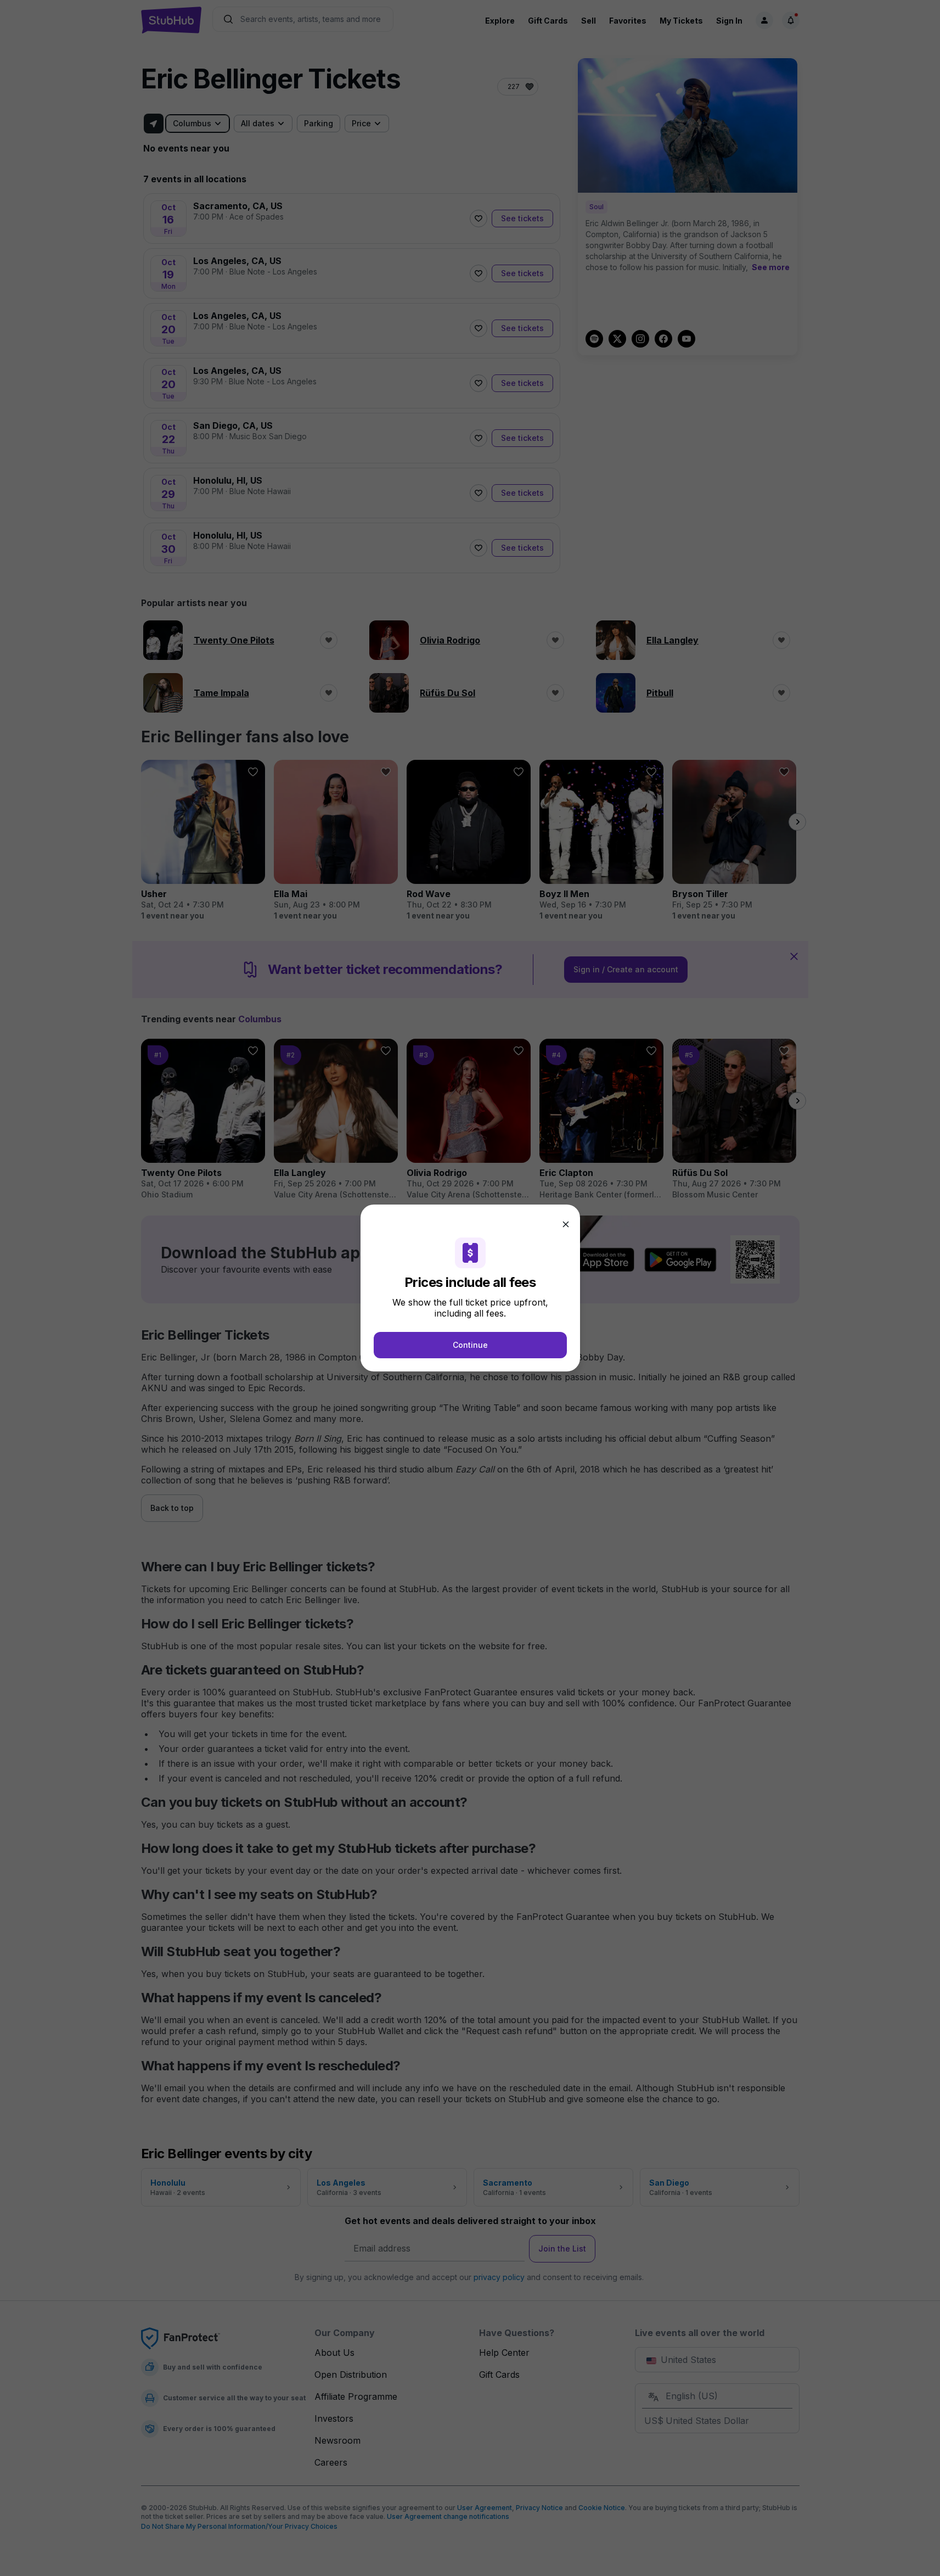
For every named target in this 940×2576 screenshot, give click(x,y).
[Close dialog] (566, 1224)
